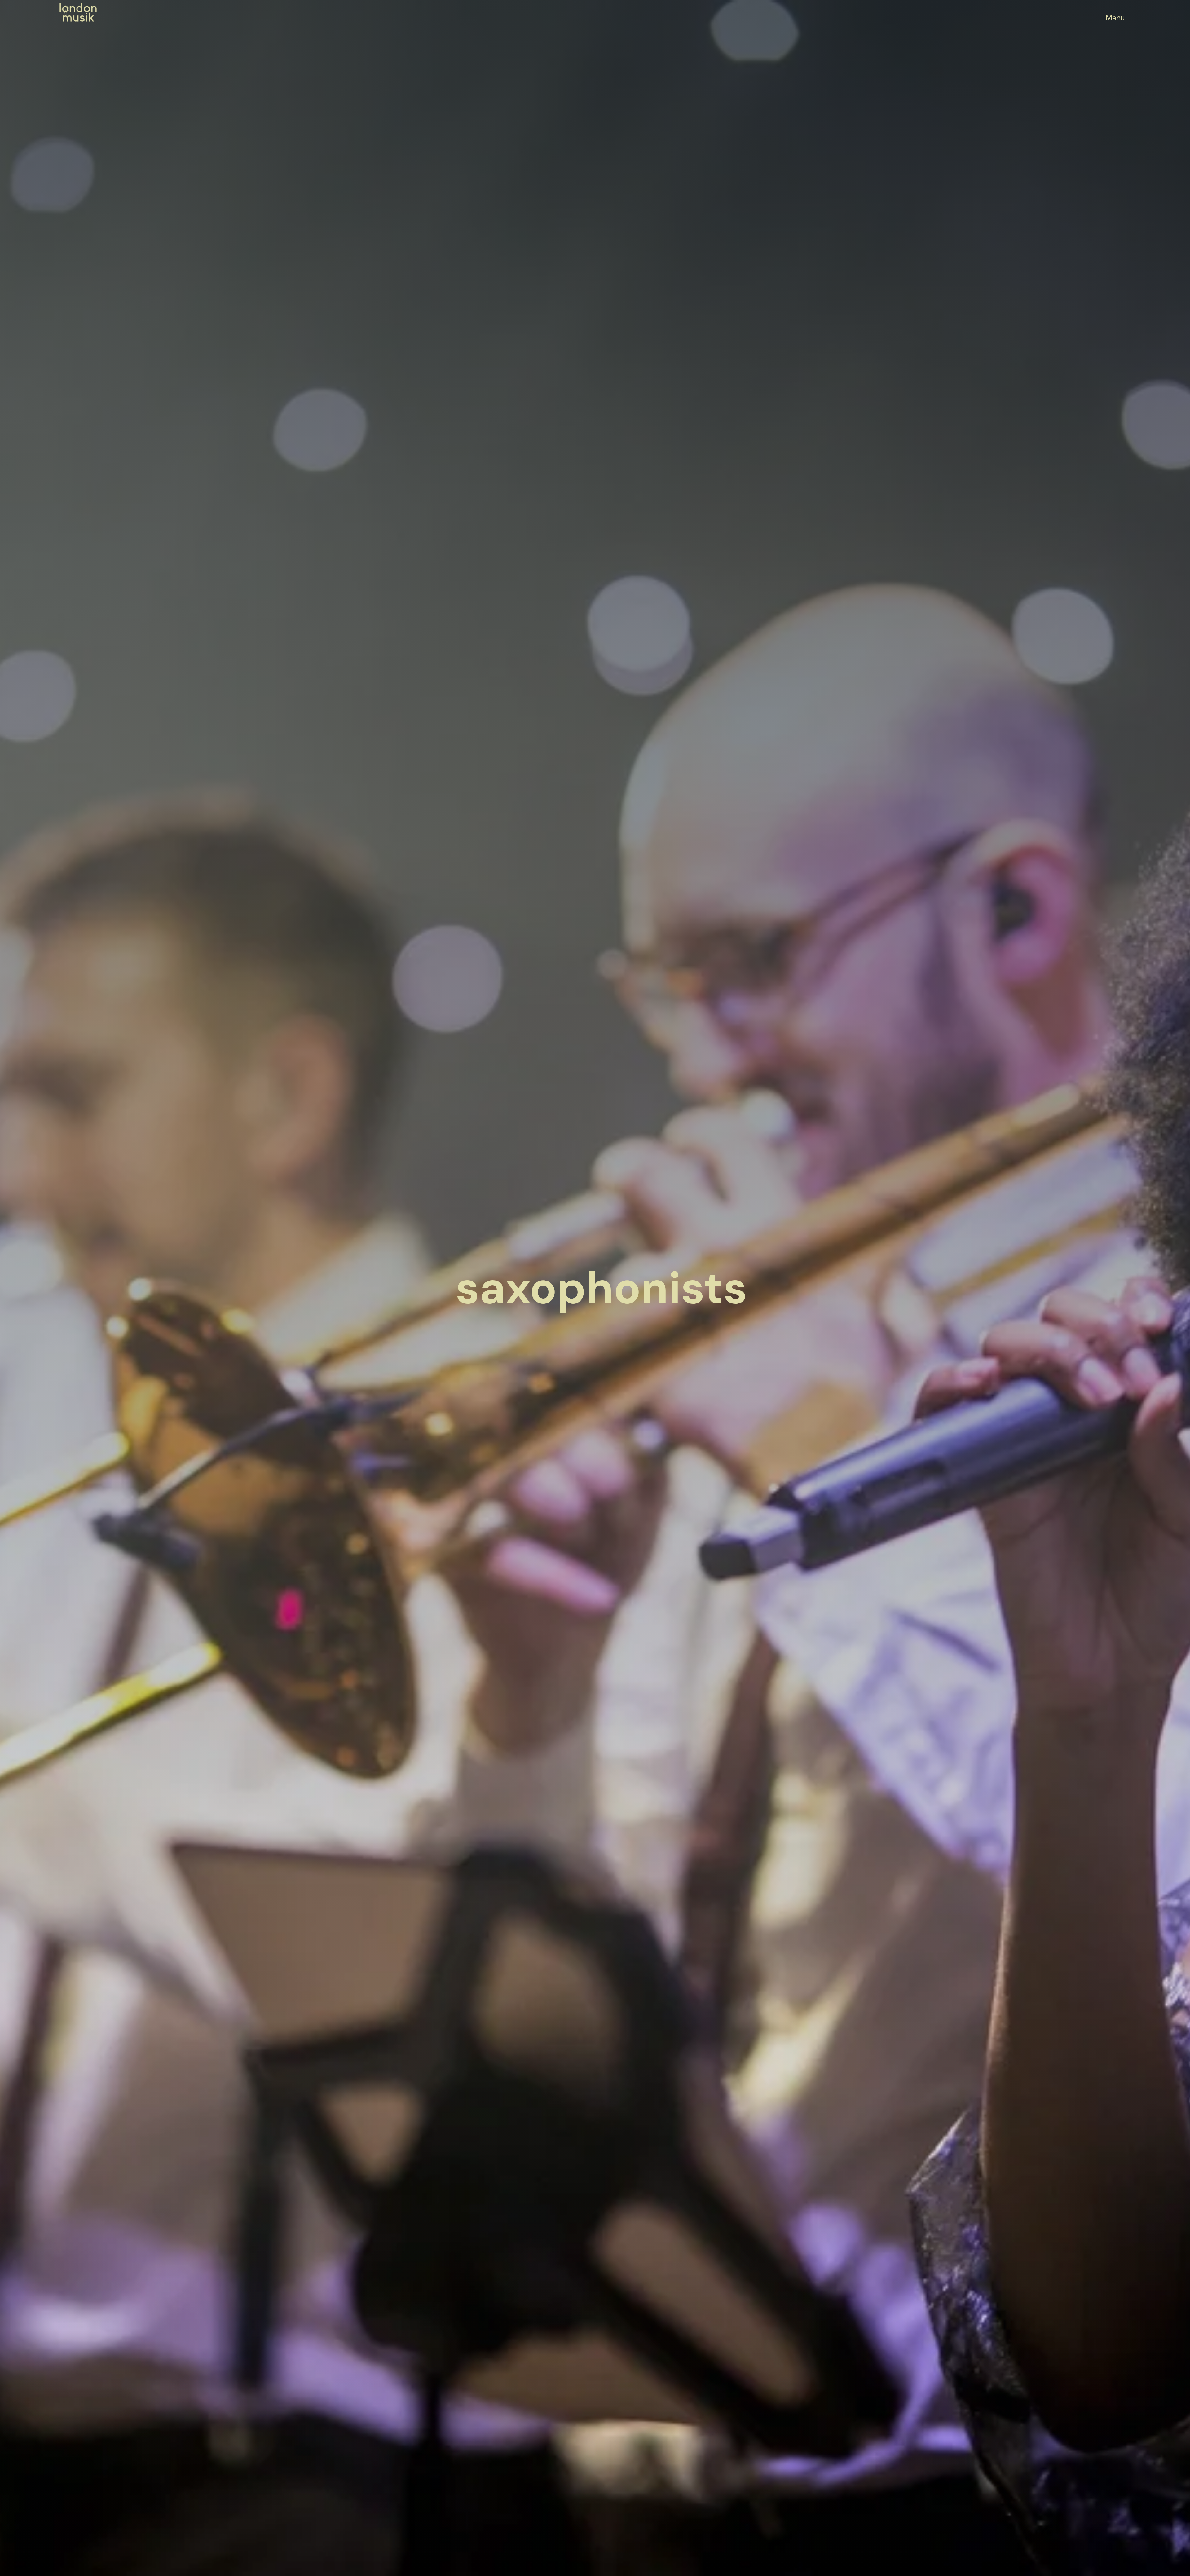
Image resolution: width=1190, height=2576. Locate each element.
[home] (78, 12)
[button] (1115, 18)
